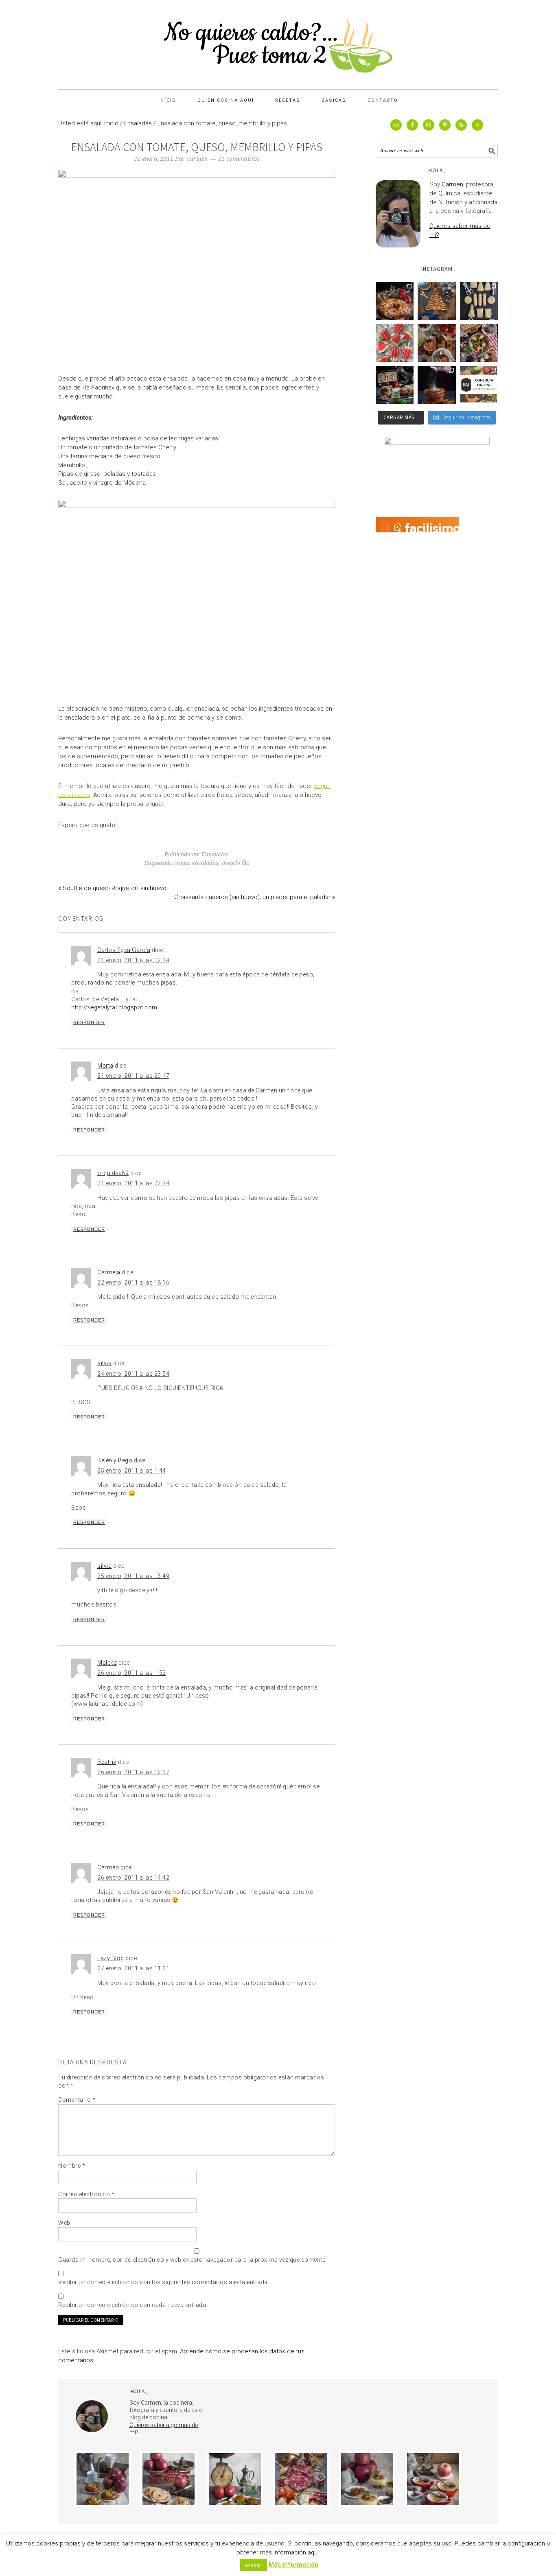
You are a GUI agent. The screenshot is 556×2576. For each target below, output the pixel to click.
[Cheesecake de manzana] (103, 2479)
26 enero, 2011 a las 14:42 (133, 1878)
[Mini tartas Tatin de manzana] (235, 2479)
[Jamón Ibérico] (301, 2479)
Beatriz (107, 1762)
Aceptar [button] (254, 2565)
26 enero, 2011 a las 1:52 (132, 1673)
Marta (105, 1066)
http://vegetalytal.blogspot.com (114, 1007)
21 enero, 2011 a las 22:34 (133, 1183)
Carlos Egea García (124, 950)
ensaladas (205, 863)
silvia (104, 1363)
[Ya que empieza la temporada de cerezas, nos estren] (437, 343)
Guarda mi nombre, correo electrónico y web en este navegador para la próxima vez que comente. (193, 2260)
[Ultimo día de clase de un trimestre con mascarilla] (479, 301)
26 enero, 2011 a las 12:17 (133, 1772)
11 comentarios (239, 159)
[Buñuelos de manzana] (169, 2479)
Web (64, 2223)
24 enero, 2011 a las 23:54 (133, 1374)
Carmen (108, 1867)
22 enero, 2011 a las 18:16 (133, 1283)
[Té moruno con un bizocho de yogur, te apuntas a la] (395, 385)
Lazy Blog (111, 1958)
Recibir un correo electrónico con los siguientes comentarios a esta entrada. (164, 2282)
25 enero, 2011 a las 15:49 (133, 1576)
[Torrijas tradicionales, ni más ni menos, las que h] (437, 385)
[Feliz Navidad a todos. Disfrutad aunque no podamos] (437, 301)
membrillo (236, 863)
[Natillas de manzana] (367, 2479)
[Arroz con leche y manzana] (433, 2479)
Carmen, (454, 184)
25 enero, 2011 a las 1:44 (132, 1471)
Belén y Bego (115, 1460)
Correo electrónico (86, 2194)
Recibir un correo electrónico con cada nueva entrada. (133, 2305)
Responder (89, 1022)
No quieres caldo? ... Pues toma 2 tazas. (278, 42)
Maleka (107, 1663)
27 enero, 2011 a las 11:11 (133, 1968)
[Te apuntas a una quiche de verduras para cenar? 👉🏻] (479, 343)
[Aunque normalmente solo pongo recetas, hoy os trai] (479, 385)
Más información (293, 2565)
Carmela (109, 1272)
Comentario (77, 2100)
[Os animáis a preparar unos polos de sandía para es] (395, 343)
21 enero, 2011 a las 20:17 (133, 1076)
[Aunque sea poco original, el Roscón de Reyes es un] (395, 301)
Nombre (72, 2166)
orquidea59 (113, 1173)
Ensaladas (215, 854)
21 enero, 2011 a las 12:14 (133, 960)
